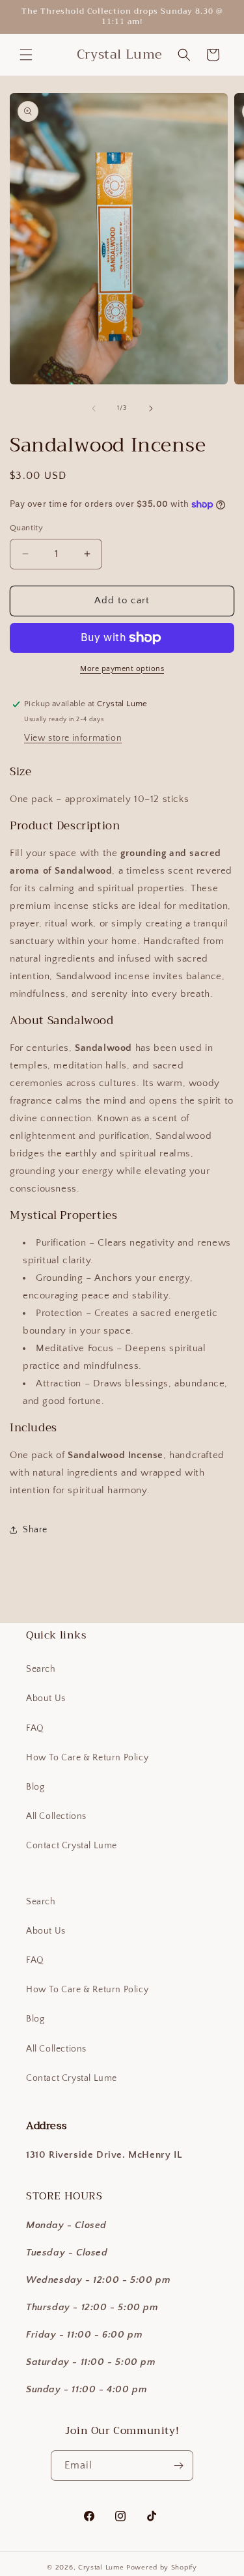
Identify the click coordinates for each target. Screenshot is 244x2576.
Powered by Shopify (162, 2568)
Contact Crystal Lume (72, 1846)
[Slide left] (94, 408)
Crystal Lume (102, 2568)
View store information (73, 738)
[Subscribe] (178, 2466)
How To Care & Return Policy (87, 1758)
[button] (26, 55)
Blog (35, 1787)
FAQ (35, 1728)
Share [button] (35, 1530)
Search (41, 1669)
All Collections (56, 1816)
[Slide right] (151, 408)
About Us (46, 1698)
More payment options (122, 669)
